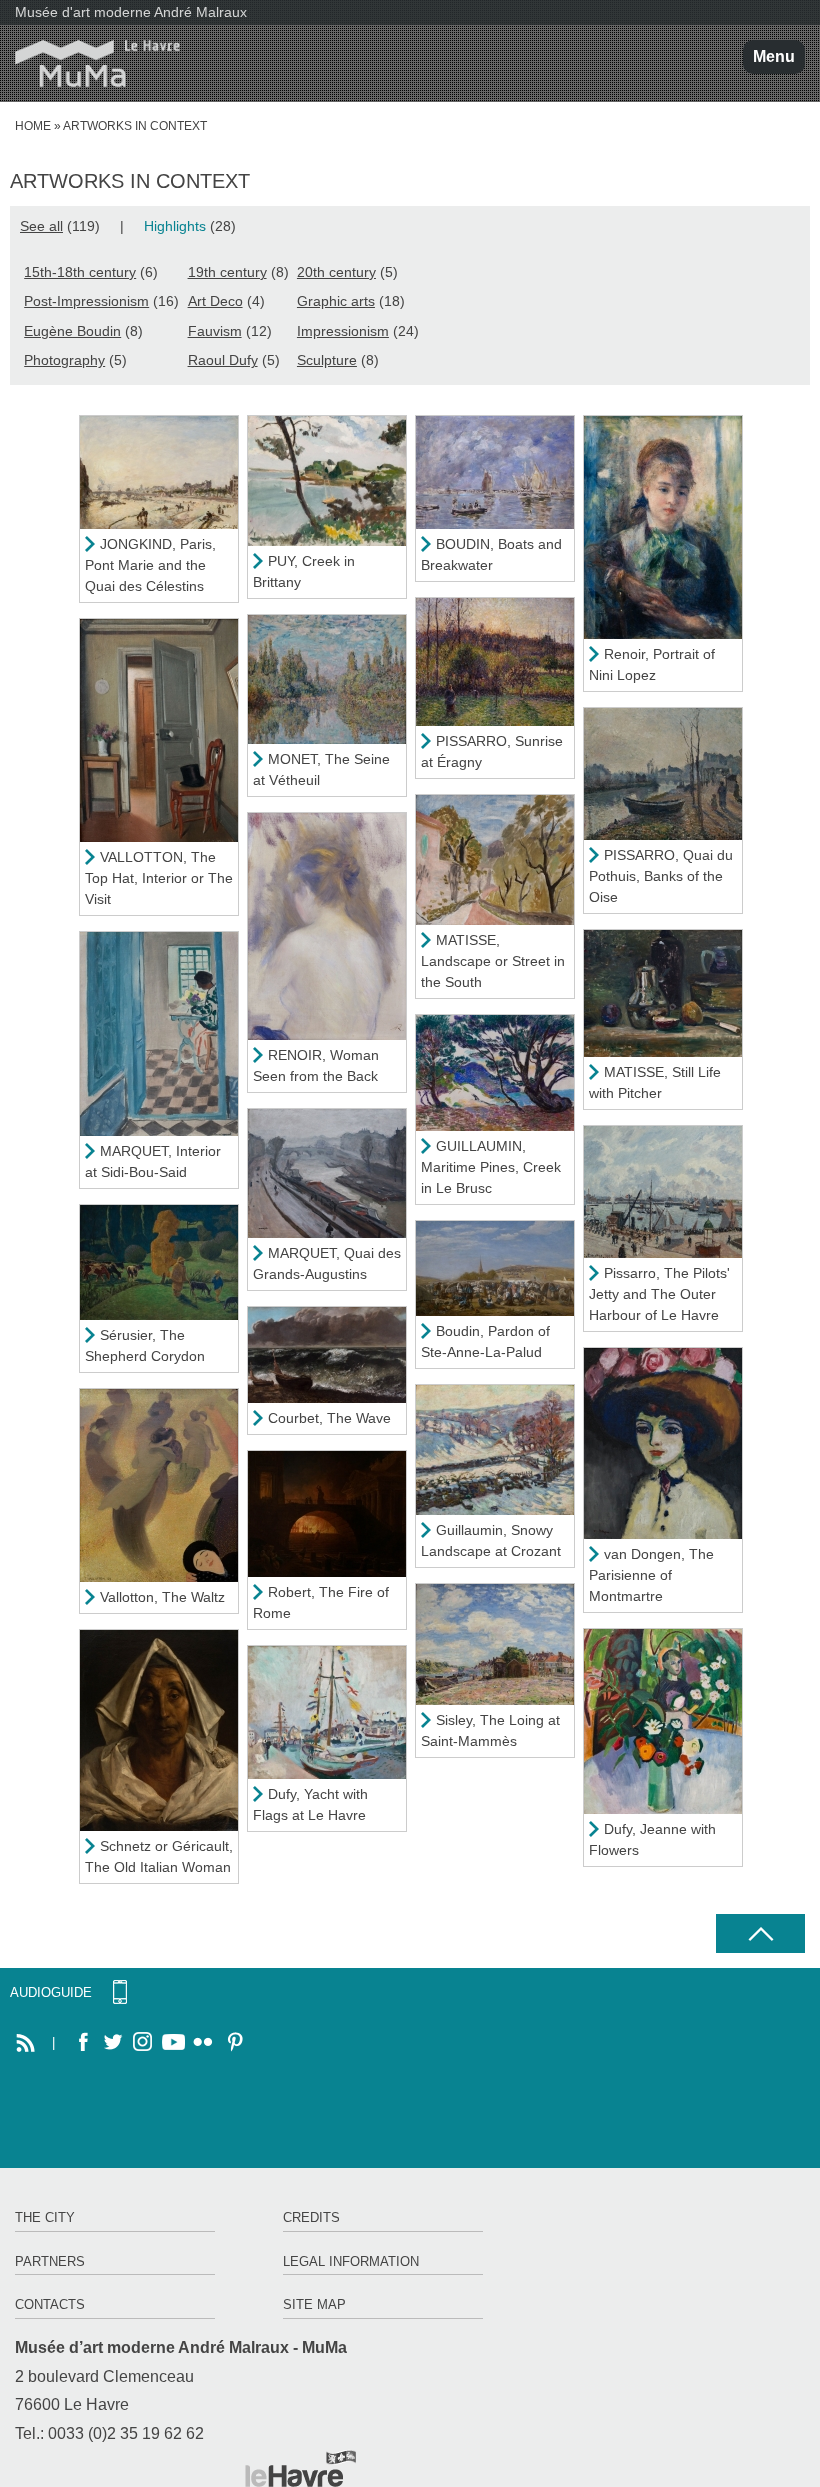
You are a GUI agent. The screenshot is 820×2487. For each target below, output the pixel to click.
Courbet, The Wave (329, 1418)
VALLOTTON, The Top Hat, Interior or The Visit (159, 878)
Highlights (175, 226)
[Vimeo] (173, 2043)
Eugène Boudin (72, 331)
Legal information (351, 2261)
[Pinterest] (233, 2043)
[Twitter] (113, 2043)
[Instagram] (143, 2043)
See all (41, 226)
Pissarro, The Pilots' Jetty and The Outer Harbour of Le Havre (659, 1294)
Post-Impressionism (86, 301)
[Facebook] (83, 2043)
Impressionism (343, 331)
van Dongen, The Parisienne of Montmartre (651, 1575)
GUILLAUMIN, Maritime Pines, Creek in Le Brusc (491, 1167)
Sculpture (327, 360)
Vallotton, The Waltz (162, 1597)
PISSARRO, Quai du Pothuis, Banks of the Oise (661, 876)
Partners (50, 2261)
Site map (314, 2304)
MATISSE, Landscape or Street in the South (493, 961)
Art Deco (215, 301)
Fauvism (215, 331)
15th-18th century (80, 272)
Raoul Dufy (223, 360)
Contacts (50, 2304)
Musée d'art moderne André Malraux (131, 12)
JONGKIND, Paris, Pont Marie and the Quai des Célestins (150, 565)
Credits (311, 2217)
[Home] (90, 63)
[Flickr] (203, 2043)
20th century (336, 272)
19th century (227, 272)
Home (33, 126)
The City (45, 2217)
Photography (64, 360)
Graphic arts (336, 301)
